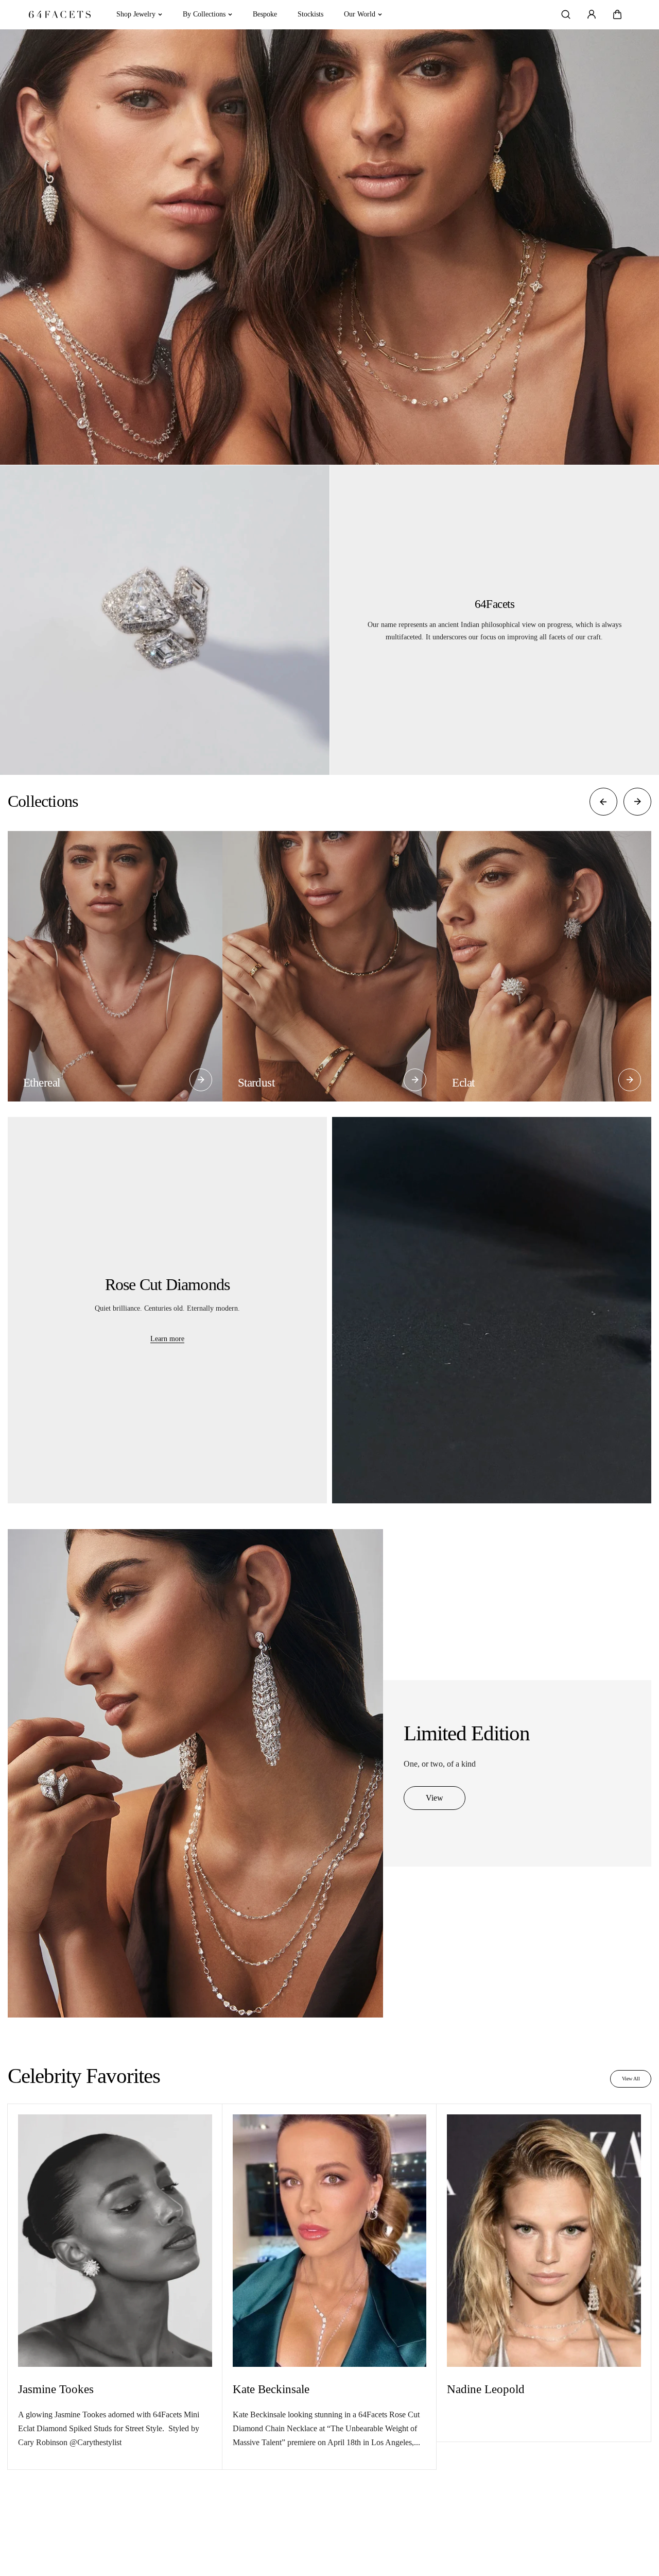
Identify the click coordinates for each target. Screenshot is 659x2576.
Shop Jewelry (136, 14)
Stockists (310, 14)
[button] (617, 14)
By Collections (204, 14)
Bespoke (265, 14)
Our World (360, 14)
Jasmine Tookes (56, 2389)
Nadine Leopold (486, 2389)
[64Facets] (60, 15)
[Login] (592, 14)
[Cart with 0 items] (617, 14)
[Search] (566, 14)
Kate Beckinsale (271, 2389)
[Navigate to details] (201, 1080)
